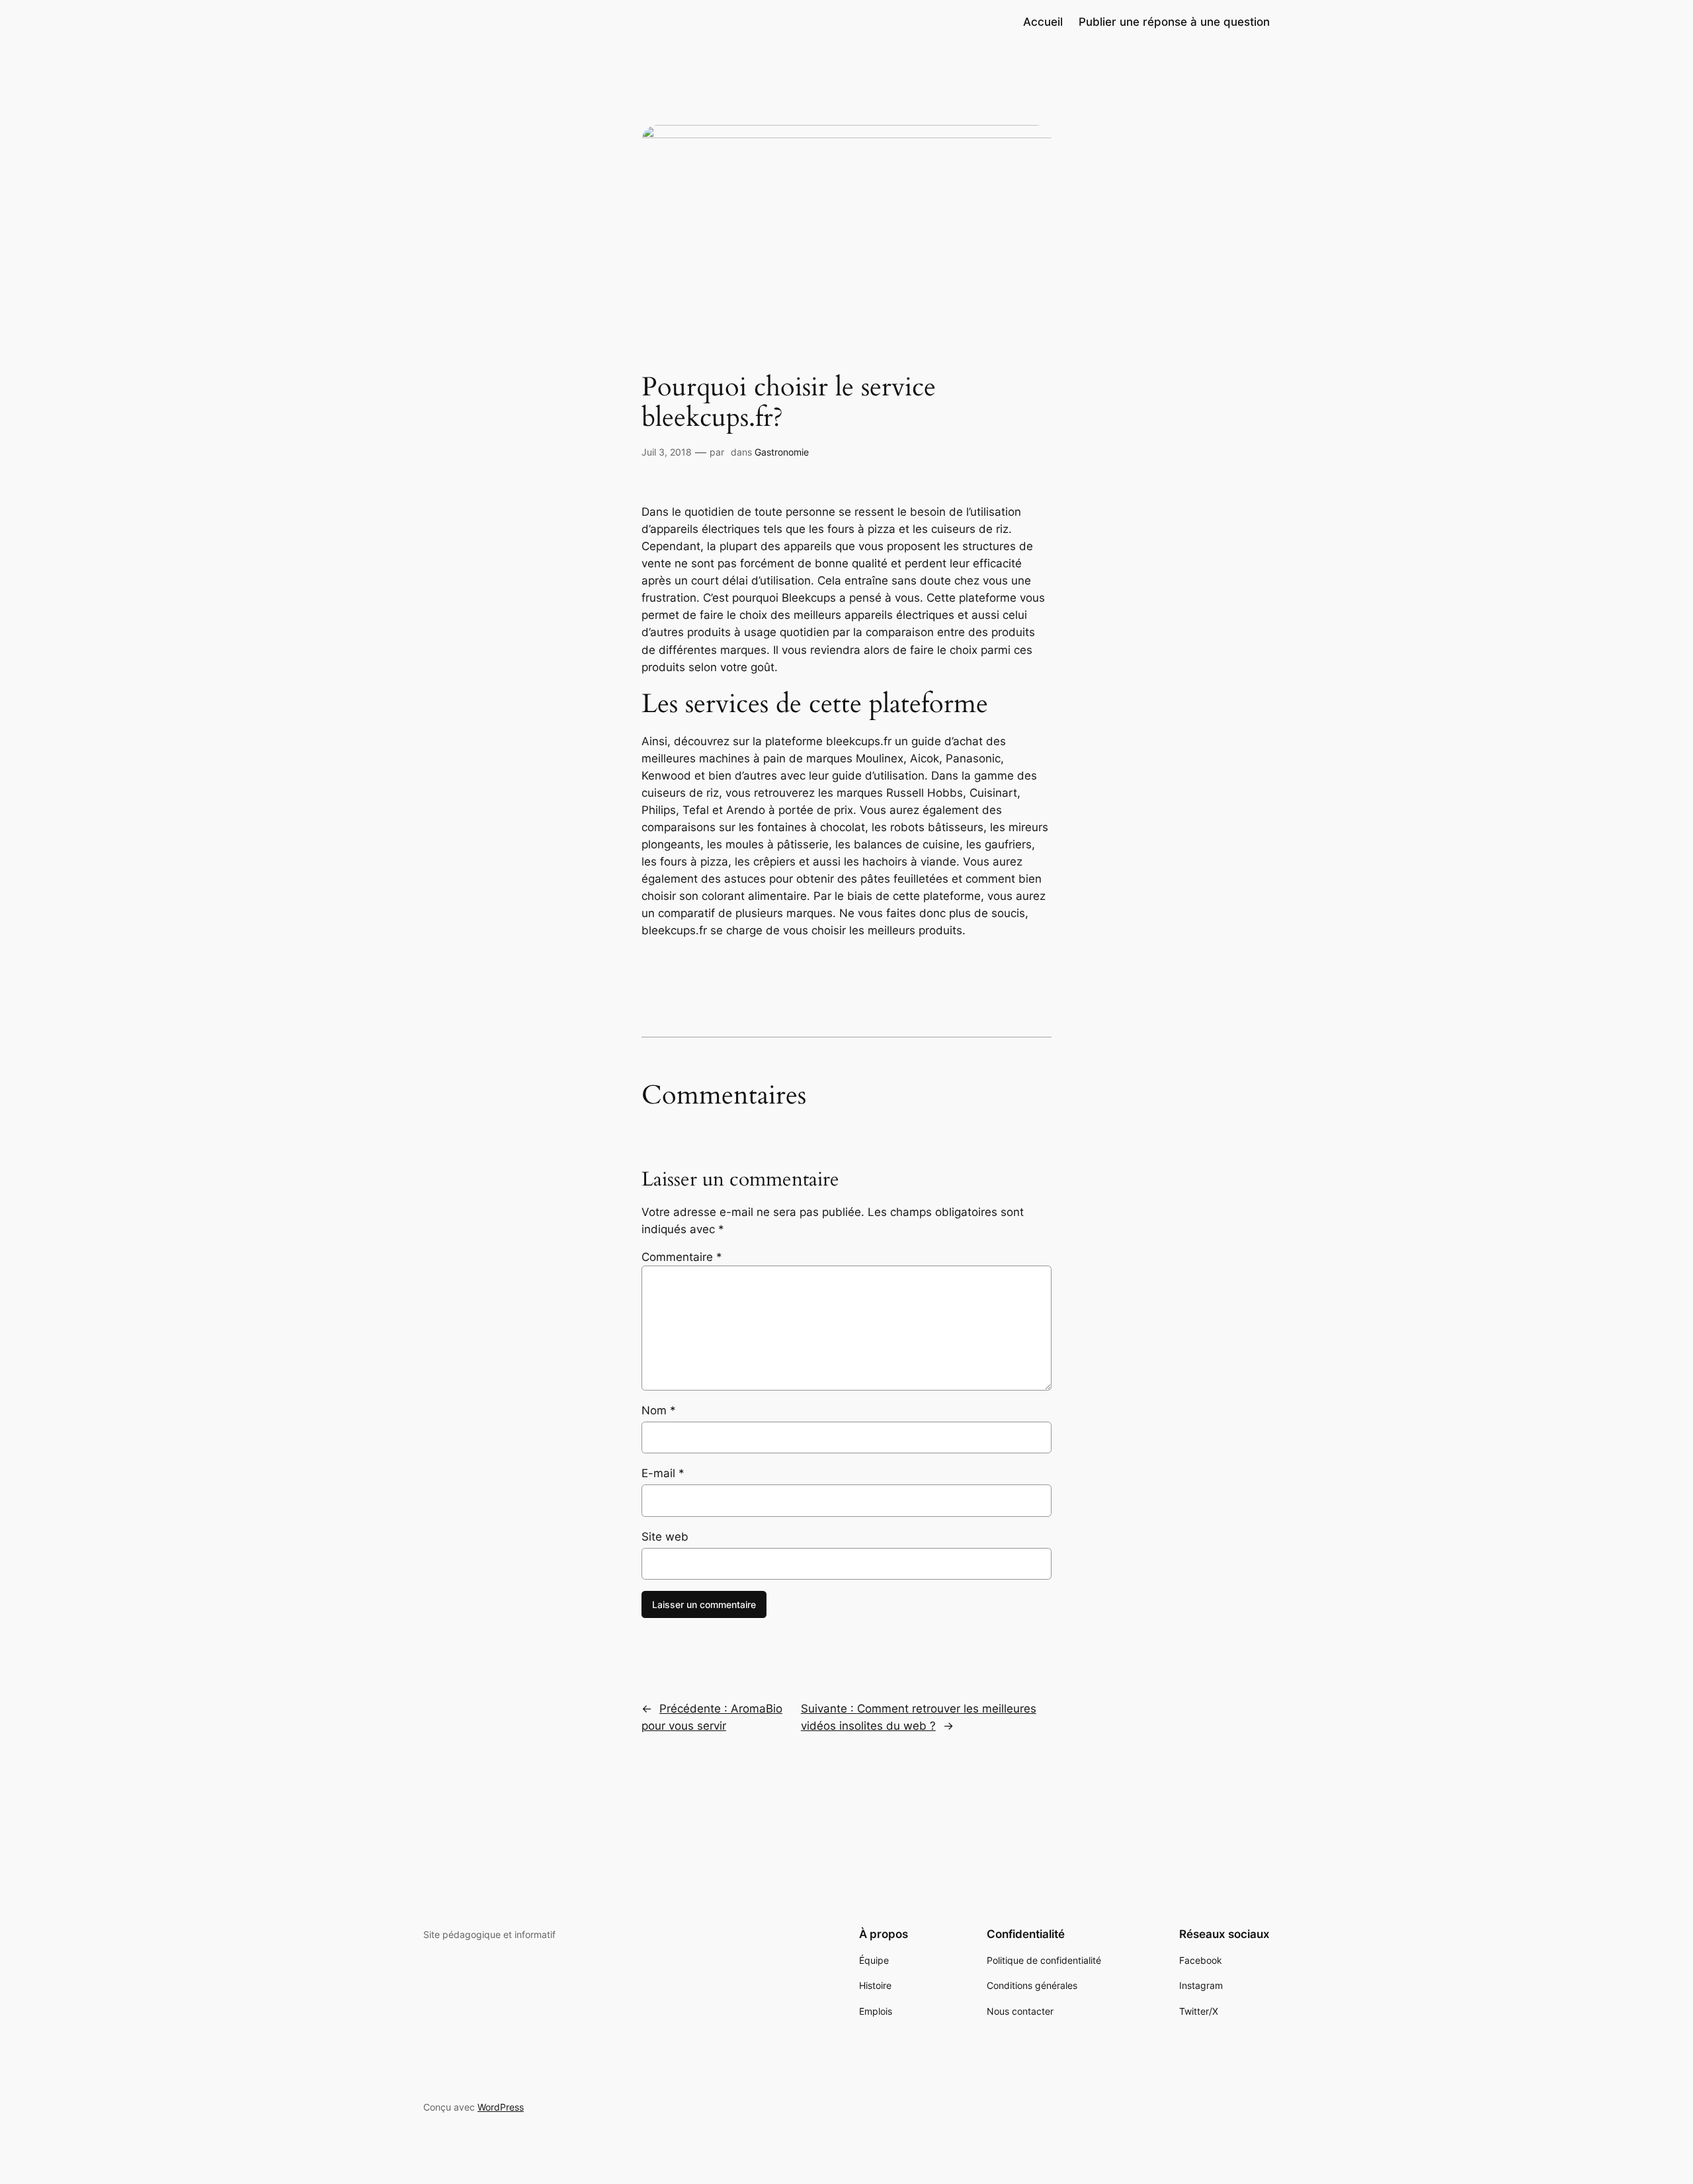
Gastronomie (782, 452)
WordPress (501, 2107)
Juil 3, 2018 (667, 452)
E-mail (663, 1473)
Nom (659, 1410)
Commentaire (682, 1257)
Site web (665, 1537)
